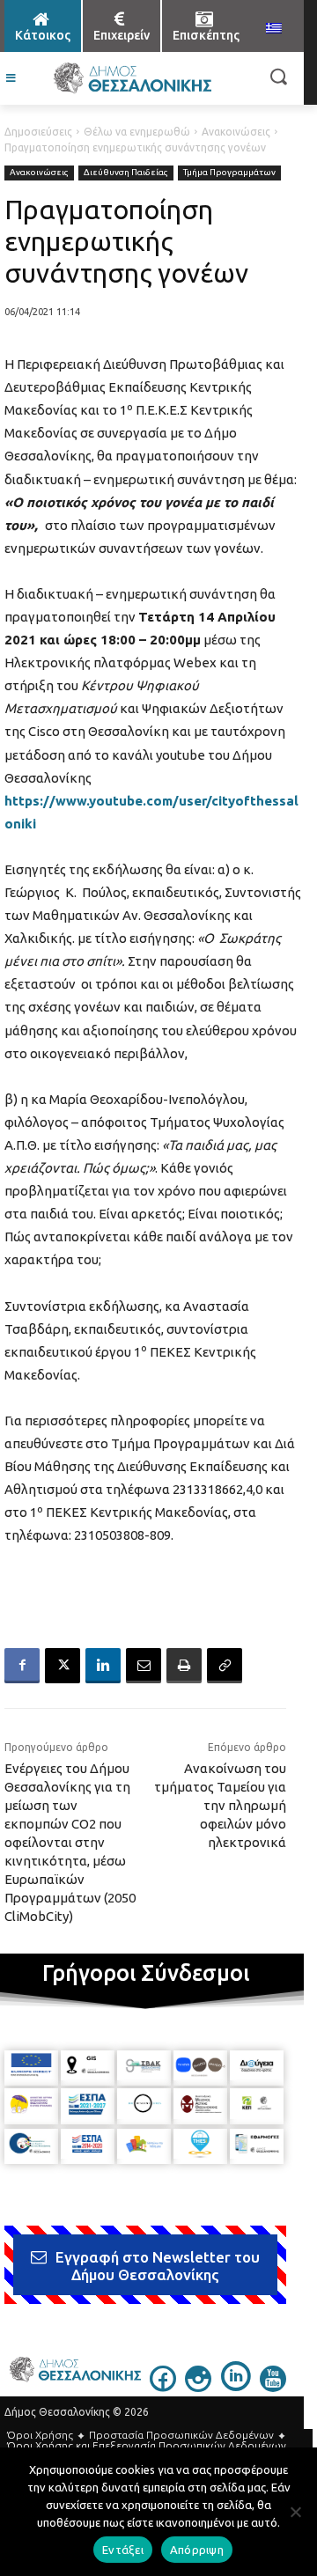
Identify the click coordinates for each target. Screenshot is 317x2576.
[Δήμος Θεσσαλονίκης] (132, 78)
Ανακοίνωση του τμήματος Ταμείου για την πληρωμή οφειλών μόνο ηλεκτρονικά (220, 1805)
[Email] (144, 1666)
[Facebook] (22, 1666)
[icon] (163, 2387)
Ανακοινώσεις (236, 132)
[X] (63, 1666)
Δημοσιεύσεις (38, 132)
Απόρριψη (197, 2550)
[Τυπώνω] (184, 1666)
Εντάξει (123, 2550)
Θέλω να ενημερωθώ (137, 132)
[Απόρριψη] (295, 2512)
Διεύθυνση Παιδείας (126, 172)
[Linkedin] (103, 1666)
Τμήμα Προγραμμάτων (229, 172)
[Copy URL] (225, 1666)
